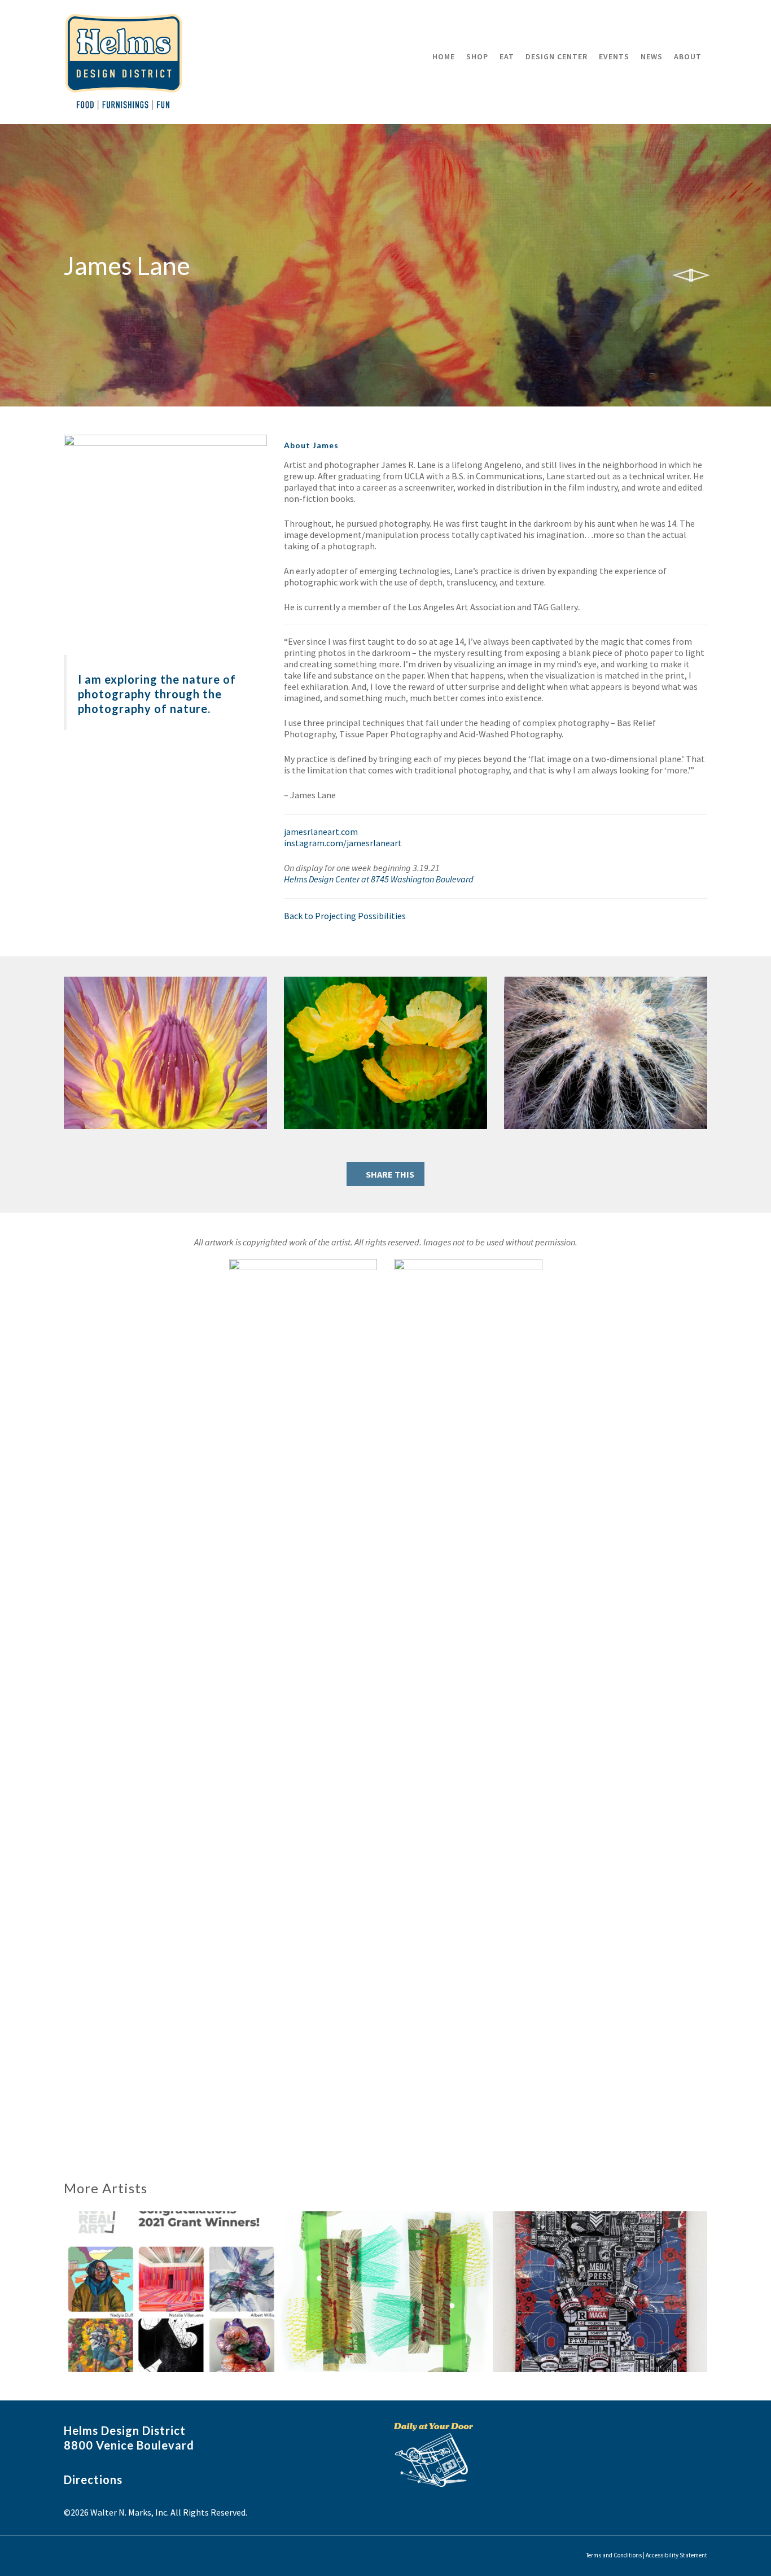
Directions (93, 2479)
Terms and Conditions (614, 2555)
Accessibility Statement (676, 2555)
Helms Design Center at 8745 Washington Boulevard (379, 879)
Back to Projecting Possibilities (345, 916)
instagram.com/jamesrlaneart (343, 843)
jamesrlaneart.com (321, 832)
